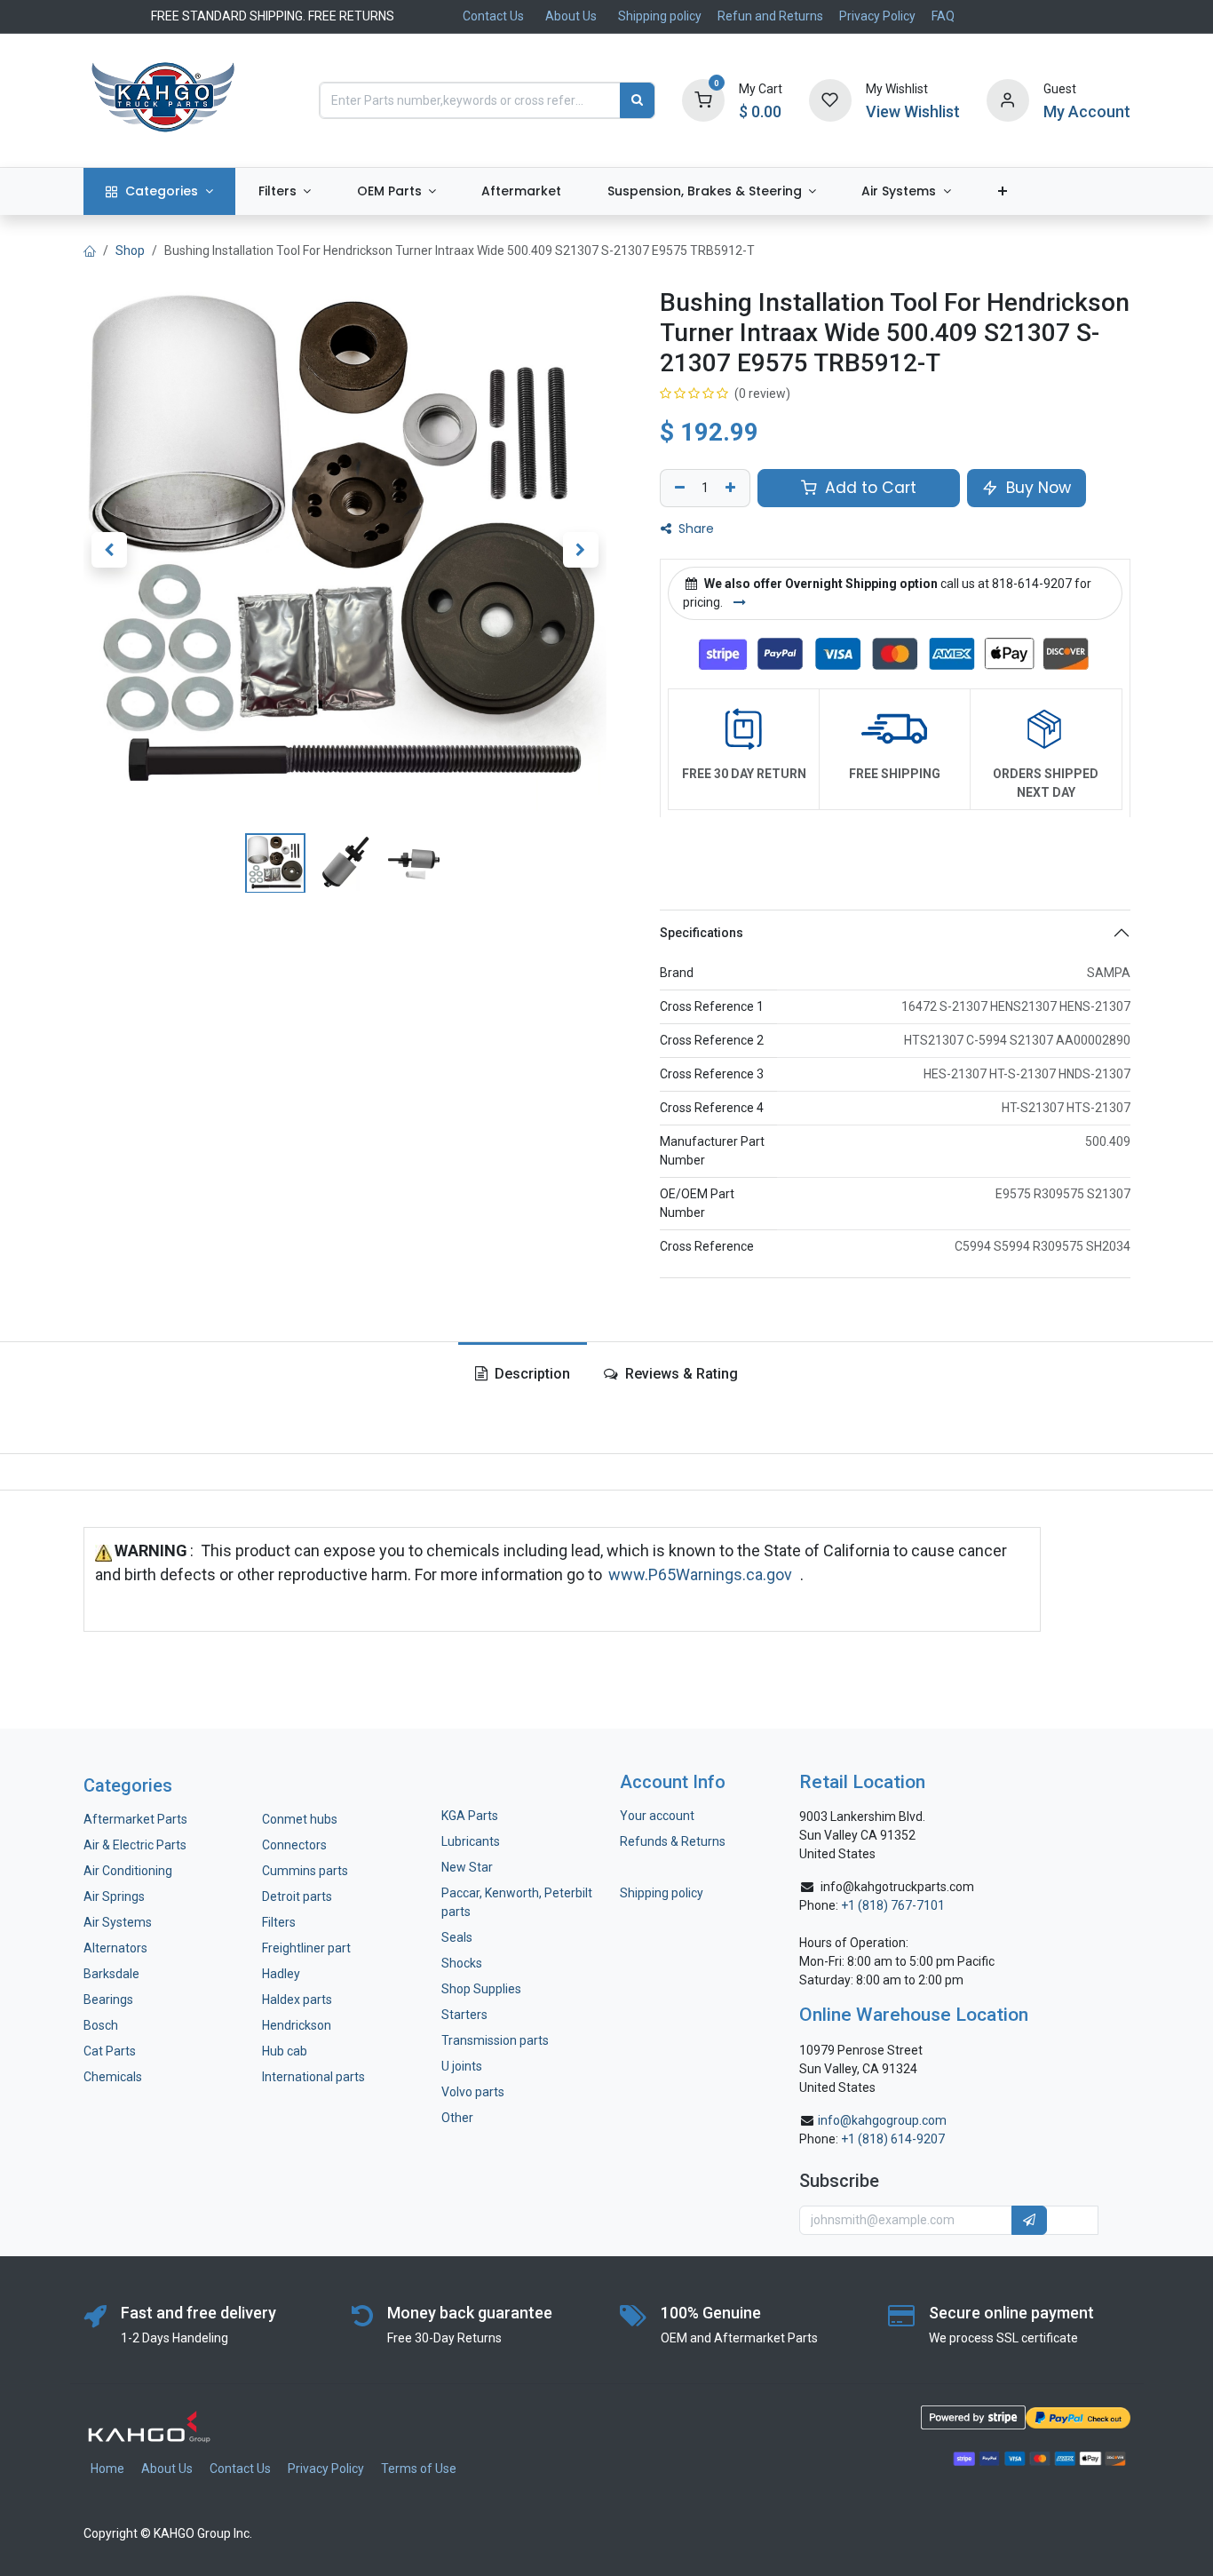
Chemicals (113, 2077)
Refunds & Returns (673, 1841)
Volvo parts (473, 2092)
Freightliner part (306, 1948)
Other (457, 2118)
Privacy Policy (877, 16)
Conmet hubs (300, 1819)
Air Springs (114, 1896)
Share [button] (694, 529)
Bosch (101, 2025)
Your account (657, 1816)
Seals (457, 1937)
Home (107, 2469)
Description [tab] (531, 1374)
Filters (279, 1922)
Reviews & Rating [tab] (680, 1374)
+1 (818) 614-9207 (893, 2139)
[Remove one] (678, 488)
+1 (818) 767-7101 (893, 1905)
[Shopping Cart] (703, 99)
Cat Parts (110, 2051)
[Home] (90, 250)
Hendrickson (297, 2025)
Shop (130, 250)
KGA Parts (470, 1816)
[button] (110, 549)
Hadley (281, 1974)
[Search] (637, 100)
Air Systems (118, 1922)
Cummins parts (305, 1871)
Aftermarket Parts (135, 1819)
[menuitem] (160, 191)
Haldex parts (297, 2000)
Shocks (462, 1963)
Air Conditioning (128, 1871)
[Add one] (733, 488)
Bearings (108, 2000)
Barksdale (111, 1974)
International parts (313, 2077)
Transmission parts (495, 2040)
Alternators (115, 1948)
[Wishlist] (830, 99)
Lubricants (471, 1841)
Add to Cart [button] (868, 488)
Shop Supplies (481, 1989)
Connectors (296, 1845)
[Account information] (1008, 99)
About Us (571, 16)
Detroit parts (297, 1896)
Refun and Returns (770, 16)
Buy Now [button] (1036, 488)
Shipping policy (660, 16)
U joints (463, 2066)
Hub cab (285, 2051)
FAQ (943, 16)
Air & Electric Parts (135, 1845)
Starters (464, 2015)
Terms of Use (419, 2469)
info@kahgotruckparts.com (897, 1887)
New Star (467, 1867)
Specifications (702, 932)
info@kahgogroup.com (882, 2120)
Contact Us (493, 16)
